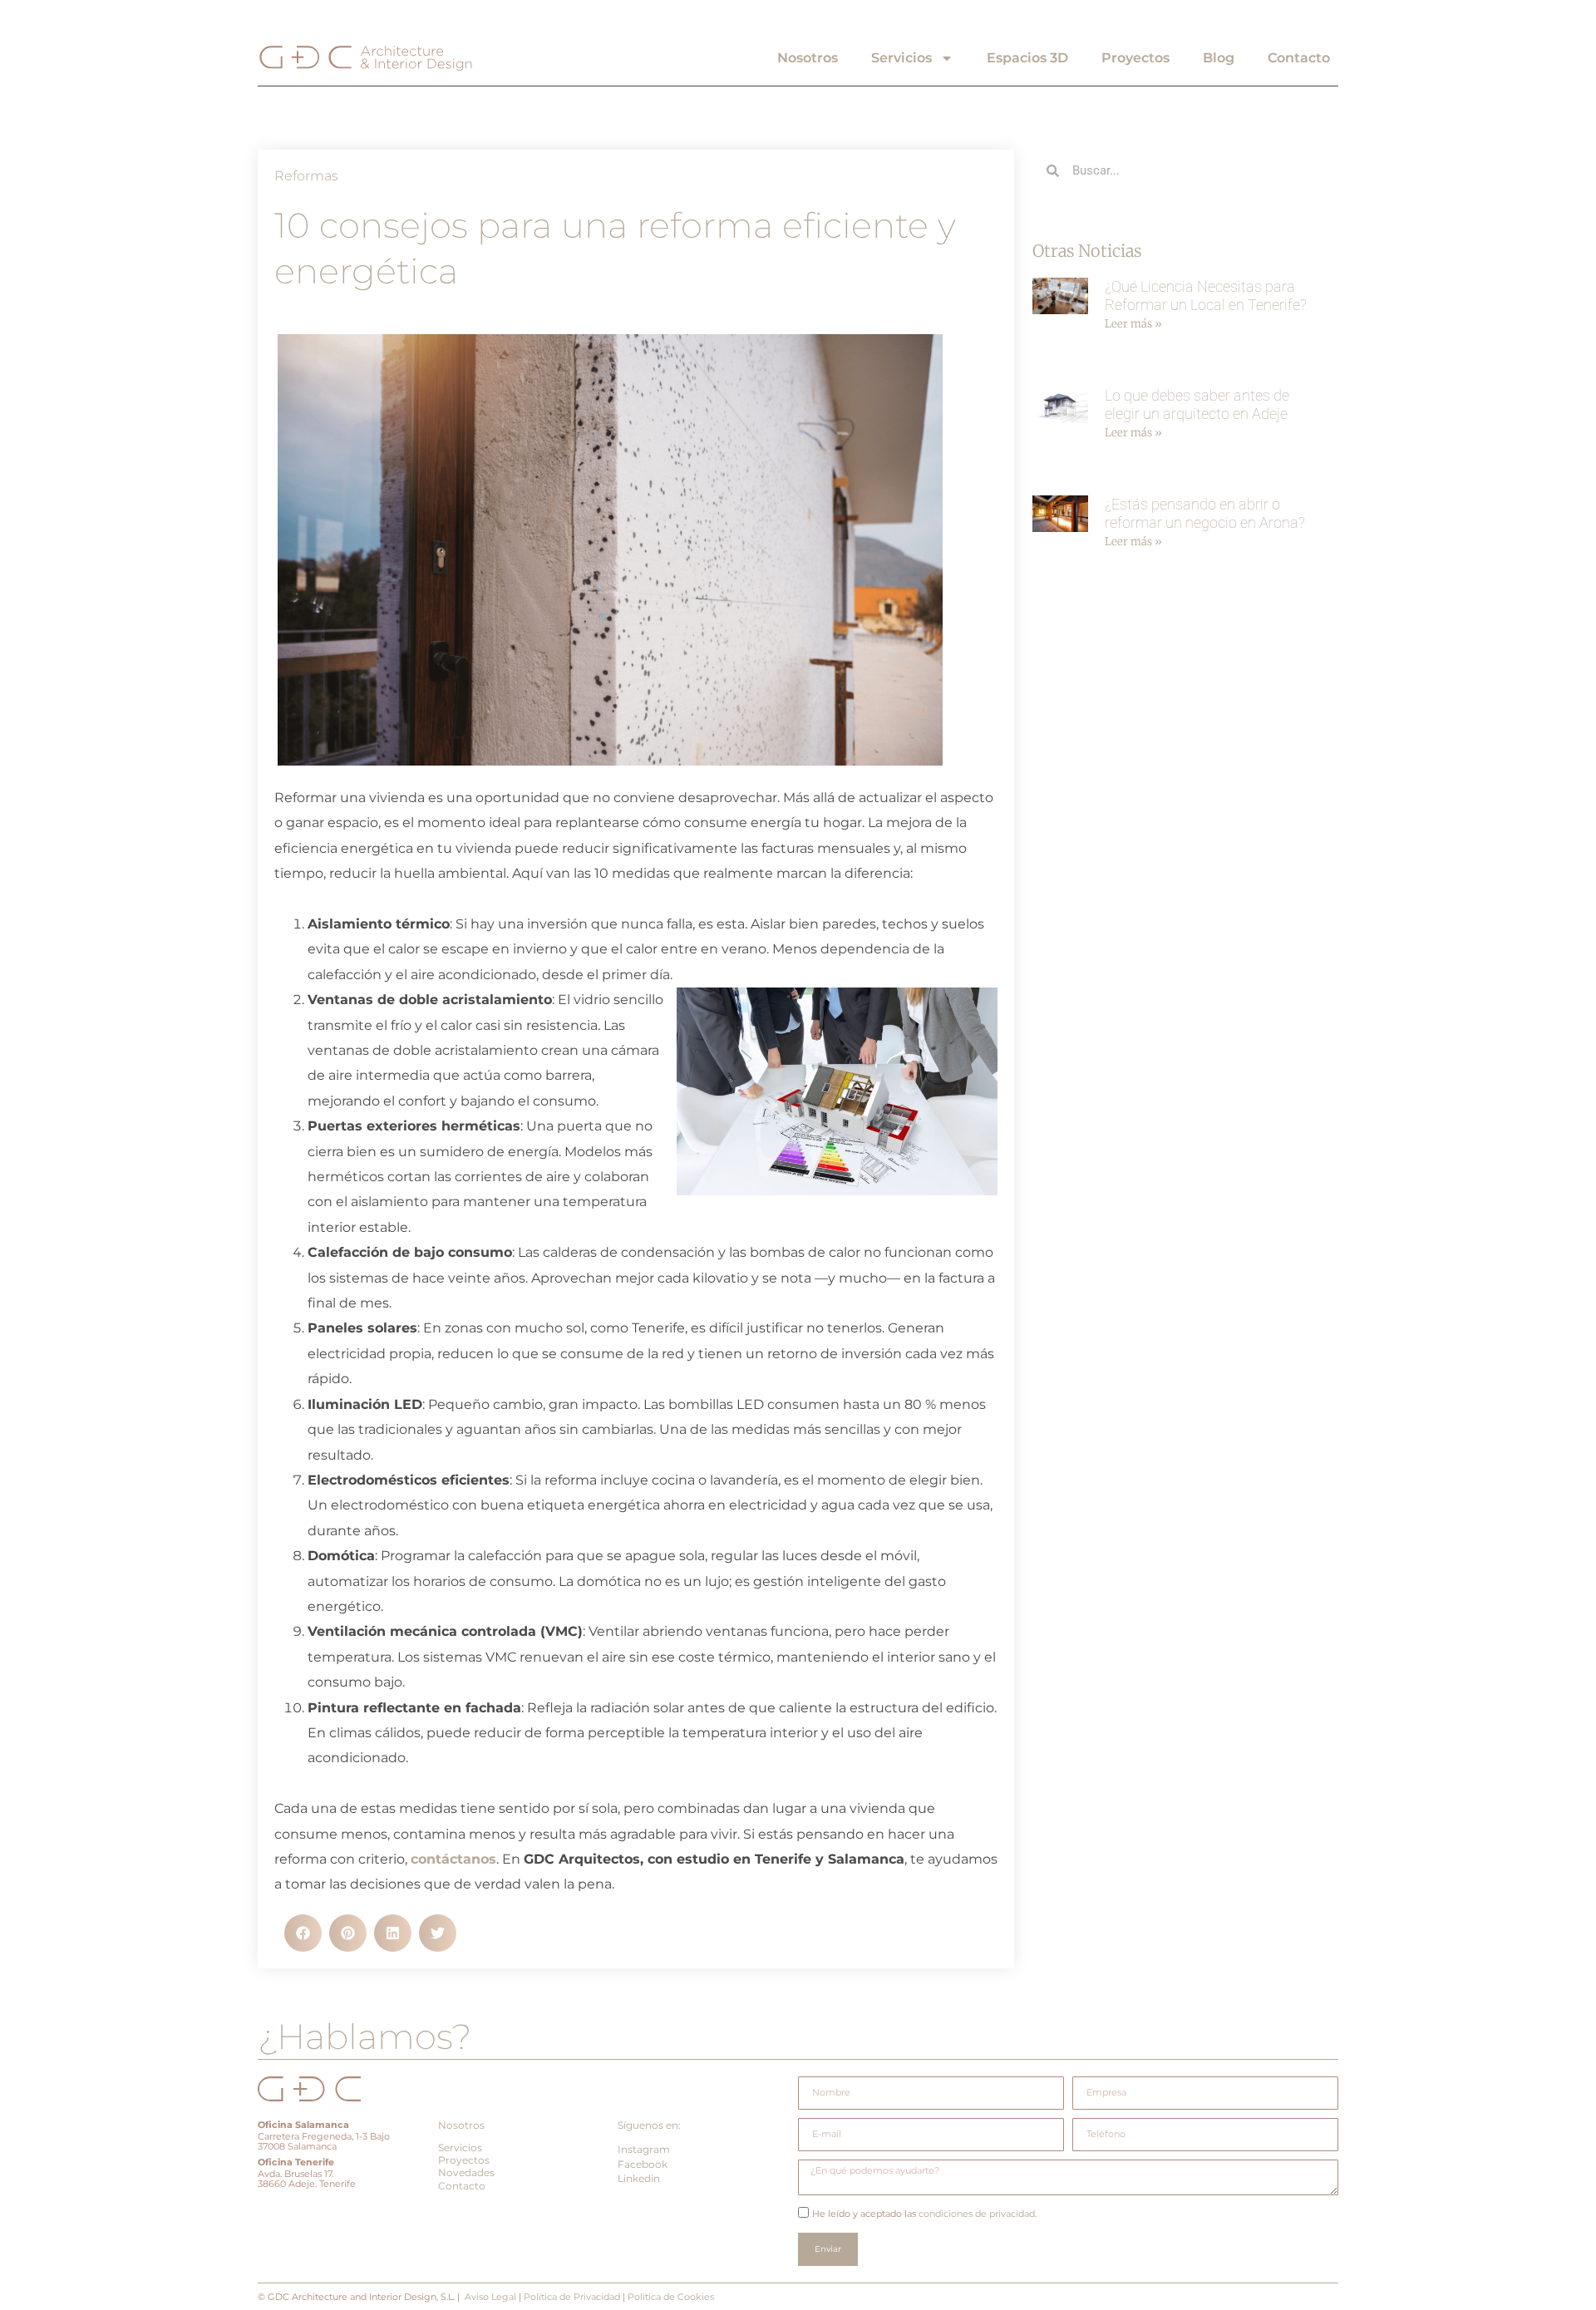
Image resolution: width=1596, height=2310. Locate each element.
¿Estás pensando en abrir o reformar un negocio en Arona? (1205, 513)
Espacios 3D (1027, 58)
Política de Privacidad (572, 2297)
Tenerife (315, 2162)
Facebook (643, 2164)
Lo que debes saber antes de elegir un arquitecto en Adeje (1197, 404)
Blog (1219, 58)
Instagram (644, 2149)
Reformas (306, 176)
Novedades (466, 2172)
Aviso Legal (490, 2297)
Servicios (901, 58)
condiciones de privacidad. (976, 2214)
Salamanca (322, 2125)
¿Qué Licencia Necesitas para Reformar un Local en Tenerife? (1206, 296)
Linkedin (639, 2178)
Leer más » (1133, 324)
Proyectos (1135, 58)
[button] (303, 1933)
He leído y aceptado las (924, 2214)
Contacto (1299, 58)
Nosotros (808, 58)
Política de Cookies (671, 2297)
